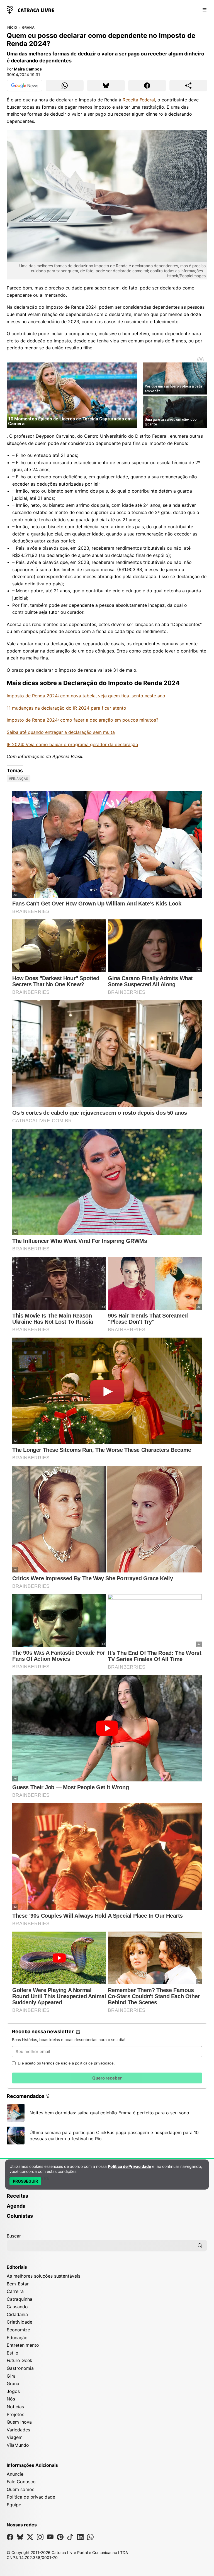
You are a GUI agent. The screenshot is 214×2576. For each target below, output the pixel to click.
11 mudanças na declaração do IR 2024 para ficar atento (66, 708)
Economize (18, 2330)
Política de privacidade (31, 2497)
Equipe (14, 2505)
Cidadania (17, 2314)
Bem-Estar (18, 2284)
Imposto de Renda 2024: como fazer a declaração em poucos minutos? (82, 720)
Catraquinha (20, 2299)
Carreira (15, 2291)
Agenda (16, 2206)
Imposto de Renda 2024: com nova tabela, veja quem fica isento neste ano (86, 696)
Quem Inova (19, 2422)
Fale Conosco (21, 2482)
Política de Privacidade (129, 2166)
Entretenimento (23, 2345)
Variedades (18, 2430)
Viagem (15, 2437)
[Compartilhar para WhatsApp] (65, 86)
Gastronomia (20, 2368)
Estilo (13, 2353)
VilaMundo (18, 2445)
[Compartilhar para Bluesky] (106, 86)
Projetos (15, 2414)
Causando (17, 2307)
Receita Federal (139, 100)
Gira (11, 2376)
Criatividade (20, 2322)
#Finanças (19, 779)
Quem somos (20, 2489)
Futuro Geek (20, 2360)
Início (12, 28)
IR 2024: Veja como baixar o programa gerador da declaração (72, 744)
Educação (17, 2338)
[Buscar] (200, 2246)
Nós (11, 2399)
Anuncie (15, 2474)
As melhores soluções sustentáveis (43, 2276)
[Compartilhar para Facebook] (147, 86)
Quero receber (107, 2078)
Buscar (14, 2236)
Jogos (13, 2391)
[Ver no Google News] (25, 86)
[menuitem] (107, 2198)
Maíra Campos (28, 69)
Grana (28, 28)
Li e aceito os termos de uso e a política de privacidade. (66, 2063)
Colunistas (20, 2216)
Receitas (17, 2196)
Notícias (15, 2407)
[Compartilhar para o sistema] (188, 86)
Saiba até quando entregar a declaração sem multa (61, 732)
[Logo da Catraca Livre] (30, 9)
